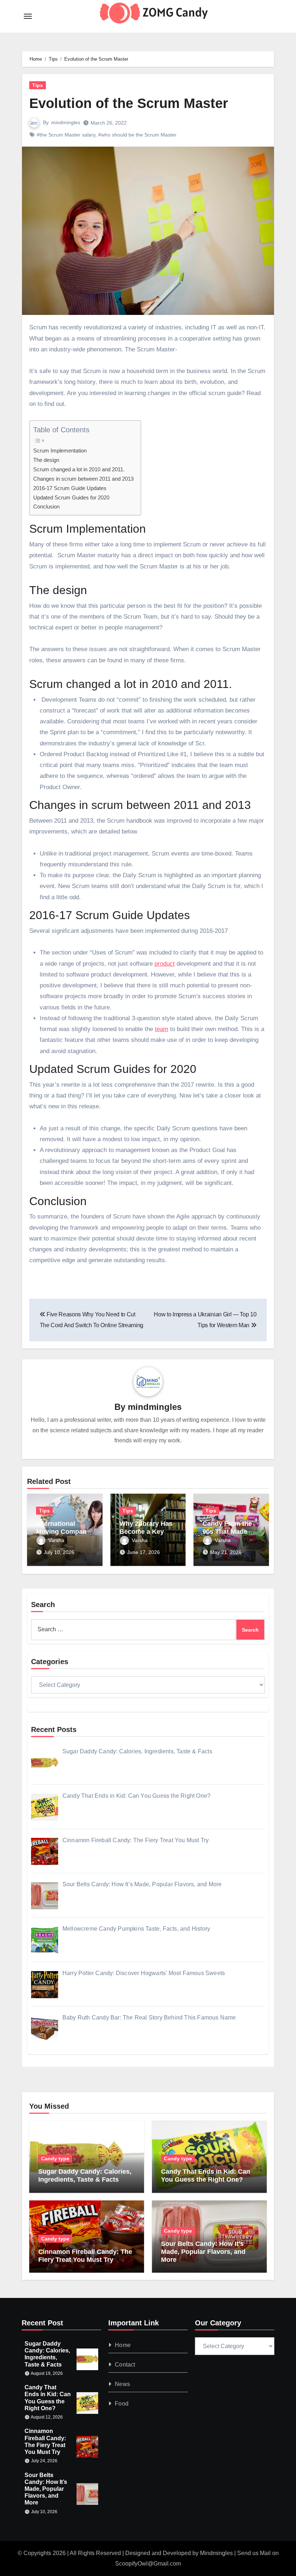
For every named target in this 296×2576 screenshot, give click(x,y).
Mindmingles (216, 2553)
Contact (125, 2365)
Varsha (56, 1540)
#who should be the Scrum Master (137, 135)
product (165, 964)
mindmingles (66, 122)
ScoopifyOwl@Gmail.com (148, 2564)
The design (46, 460)
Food (122, 2404)
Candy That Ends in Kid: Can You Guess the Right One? (206, 2175)
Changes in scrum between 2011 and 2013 (83, 479)
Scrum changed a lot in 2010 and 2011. (79, 469)
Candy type (55, 2159)
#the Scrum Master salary (66, 135)
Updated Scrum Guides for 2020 (71, 497)
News (122, 2384)
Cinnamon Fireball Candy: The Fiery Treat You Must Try (85, 2256)
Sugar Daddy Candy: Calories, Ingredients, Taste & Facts (85, 2175)
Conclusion (46, 506)
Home (123, 2345)
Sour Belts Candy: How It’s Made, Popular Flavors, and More (203, 2252)
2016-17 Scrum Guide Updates (70, 488)
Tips (38, 85)
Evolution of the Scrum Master (129, 103)
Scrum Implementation (60, 451)
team (162, 1029)
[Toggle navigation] (28, 16)
